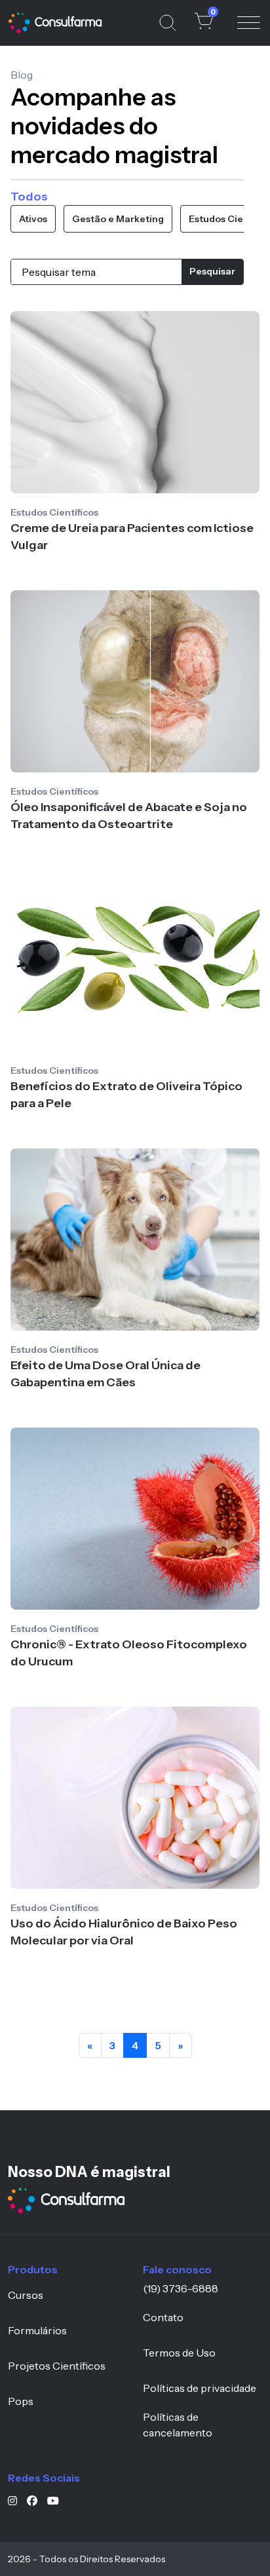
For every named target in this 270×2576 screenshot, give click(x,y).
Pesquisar (212, 271)
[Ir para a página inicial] (66, 2201)
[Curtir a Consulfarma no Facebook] (37, 2501)
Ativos (33, 219)
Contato (163, 2317)
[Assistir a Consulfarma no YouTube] (58, 2501)
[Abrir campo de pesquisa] (168, 23)
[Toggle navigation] (248, 23)
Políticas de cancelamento (178, 2425)
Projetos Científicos (57, 2366)
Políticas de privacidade (200, 2388)
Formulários (37, 2330)
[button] (204, 21)
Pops (21, 2401)
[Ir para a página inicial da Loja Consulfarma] (55, 23)
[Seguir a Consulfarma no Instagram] (17, 2501)
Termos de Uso (179, 2353)
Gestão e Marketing (118, 219)
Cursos (26, 2295)
